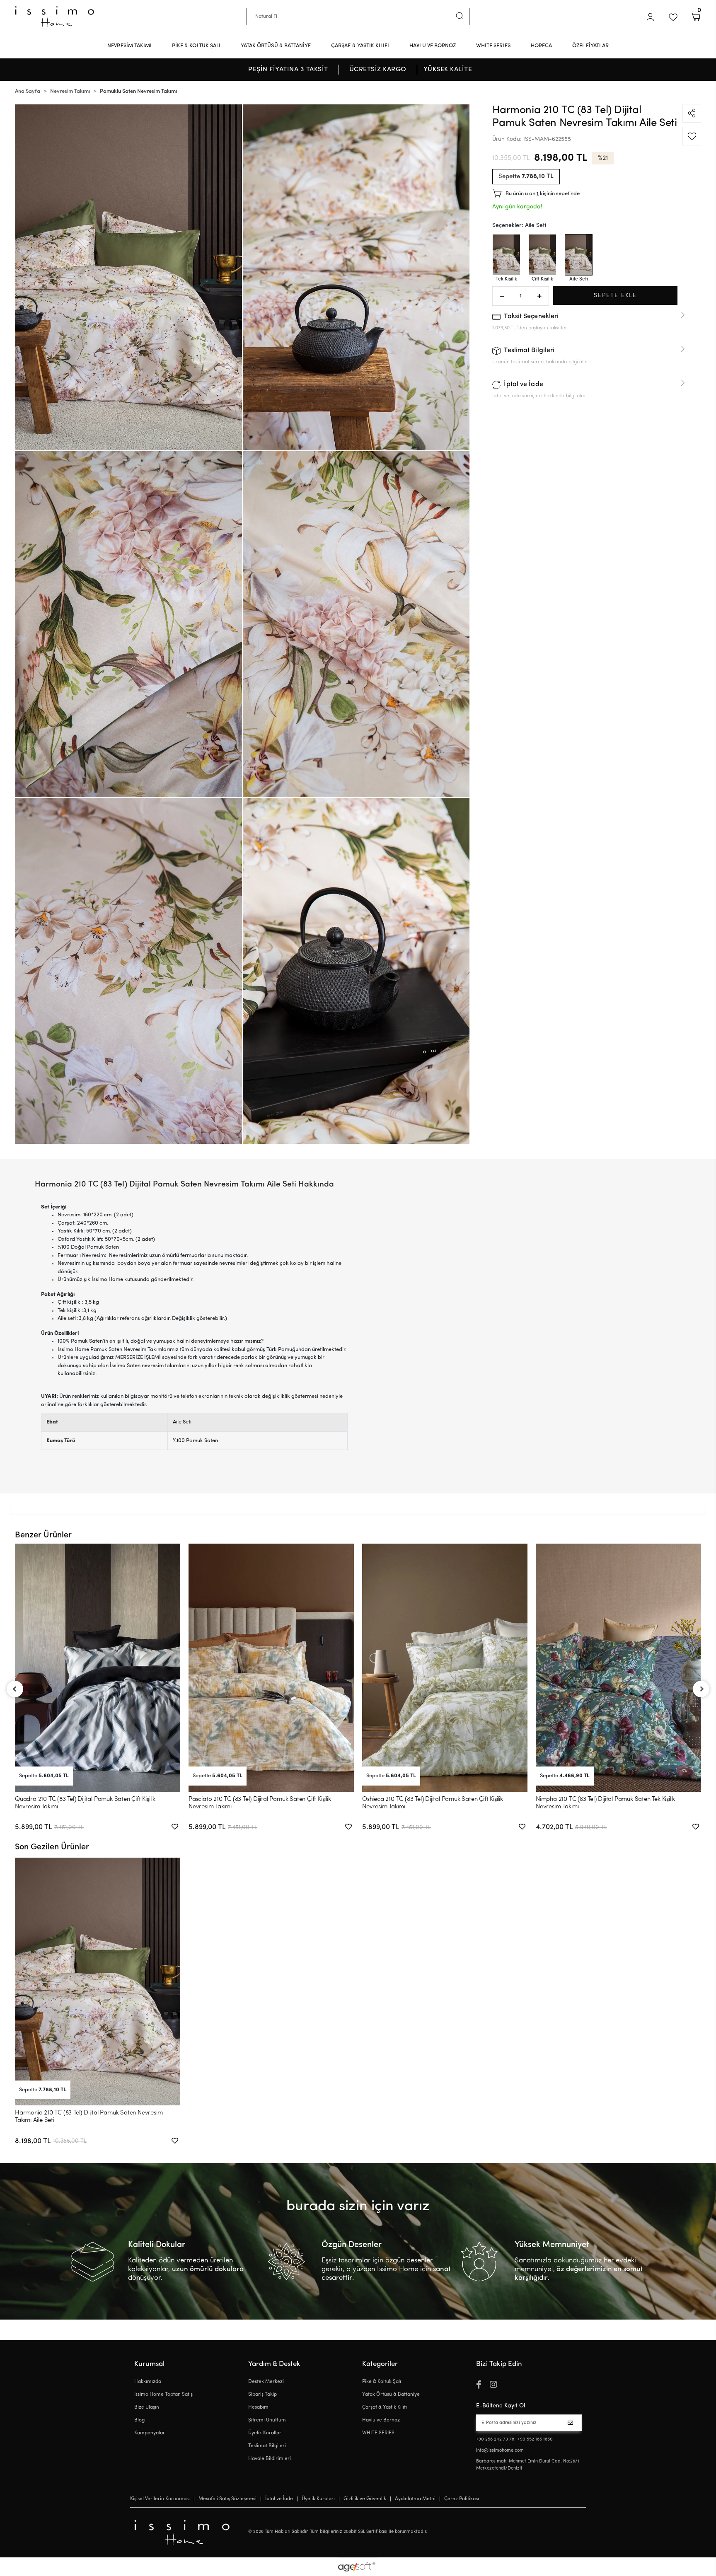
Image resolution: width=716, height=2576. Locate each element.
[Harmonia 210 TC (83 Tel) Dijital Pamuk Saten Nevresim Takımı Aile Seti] (579, 255)
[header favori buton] (673, 17)
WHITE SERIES (378, 2433)
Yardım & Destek (274, 2364)
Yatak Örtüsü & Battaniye (391, 2395)
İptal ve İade (279, 2499)
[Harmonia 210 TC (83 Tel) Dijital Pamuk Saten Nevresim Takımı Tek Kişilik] (506, 255)
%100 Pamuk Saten (195, 1441)
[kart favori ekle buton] (175, 1827)
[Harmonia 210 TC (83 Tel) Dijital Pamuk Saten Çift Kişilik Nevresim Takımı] (543, 255)
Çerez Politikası (462, 2499)
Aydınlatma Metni (415, 2499)
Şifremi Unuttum (267, 2420)
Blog (139, 2420)
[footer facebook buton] (479, 2385)
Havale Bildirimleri (270, 2459)
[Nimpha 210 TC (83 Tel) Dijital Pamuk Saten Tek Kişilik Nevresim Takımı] (618, 1668)
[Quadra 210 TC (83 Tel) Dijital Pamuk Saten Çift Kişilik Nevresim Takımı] (98, 1668)
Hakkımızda (148, 2382)
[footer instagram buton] (493, 2385)
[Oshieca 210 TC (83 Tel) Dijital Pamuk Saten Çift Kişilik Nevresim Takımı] (445, 1668)
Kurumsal (149, 2364)
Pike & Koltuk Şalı (382, 2382)
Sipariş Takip (262, 2395)
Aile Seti (182, 1422)
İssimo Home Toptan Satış (163, 2395)
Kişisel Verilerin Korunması (160, 2499)
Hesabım (258, 2407)
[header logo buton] (54, 16)
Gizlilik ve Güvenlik (365, 2499)
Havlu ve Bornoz (381, 2420)
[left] (15, 1689)
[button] (650, 17)
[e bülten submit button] (572, 2423)
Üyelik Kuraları (318, 2499)
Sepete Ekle (615, 296)
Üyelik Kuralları (265, 2433)
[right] (702, 1689)
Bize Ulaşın (147, 2407)
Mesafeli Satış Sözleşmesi (227, 2499)
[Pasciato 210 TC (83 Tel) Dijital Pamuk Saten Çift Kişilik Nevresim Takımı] (271, 1668)
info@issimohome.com (500, 2451)
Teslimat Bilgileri (267, 2446)
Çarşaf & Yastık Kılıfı (385, 2407)
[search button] (460, 16)
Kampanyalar (150, 2433)
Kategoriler (380, 2364)
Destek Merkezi (266, 2382)
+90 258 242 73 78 (495, 2439)
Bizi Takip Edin (499, 2364)
